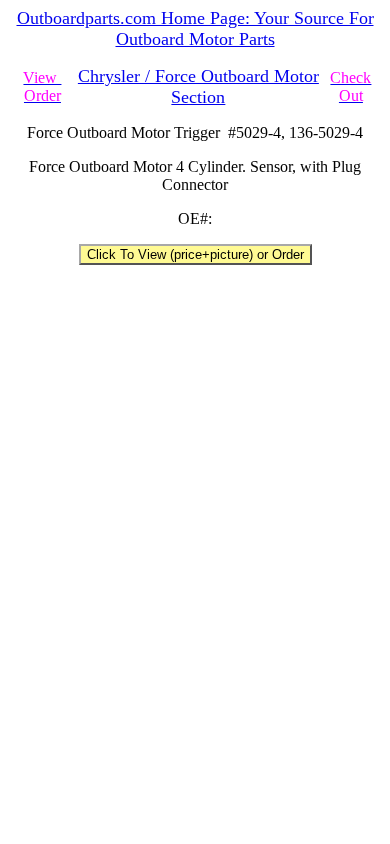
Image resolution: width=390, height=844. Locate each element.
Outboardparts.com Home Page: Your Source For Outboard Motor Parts (195, 28)
